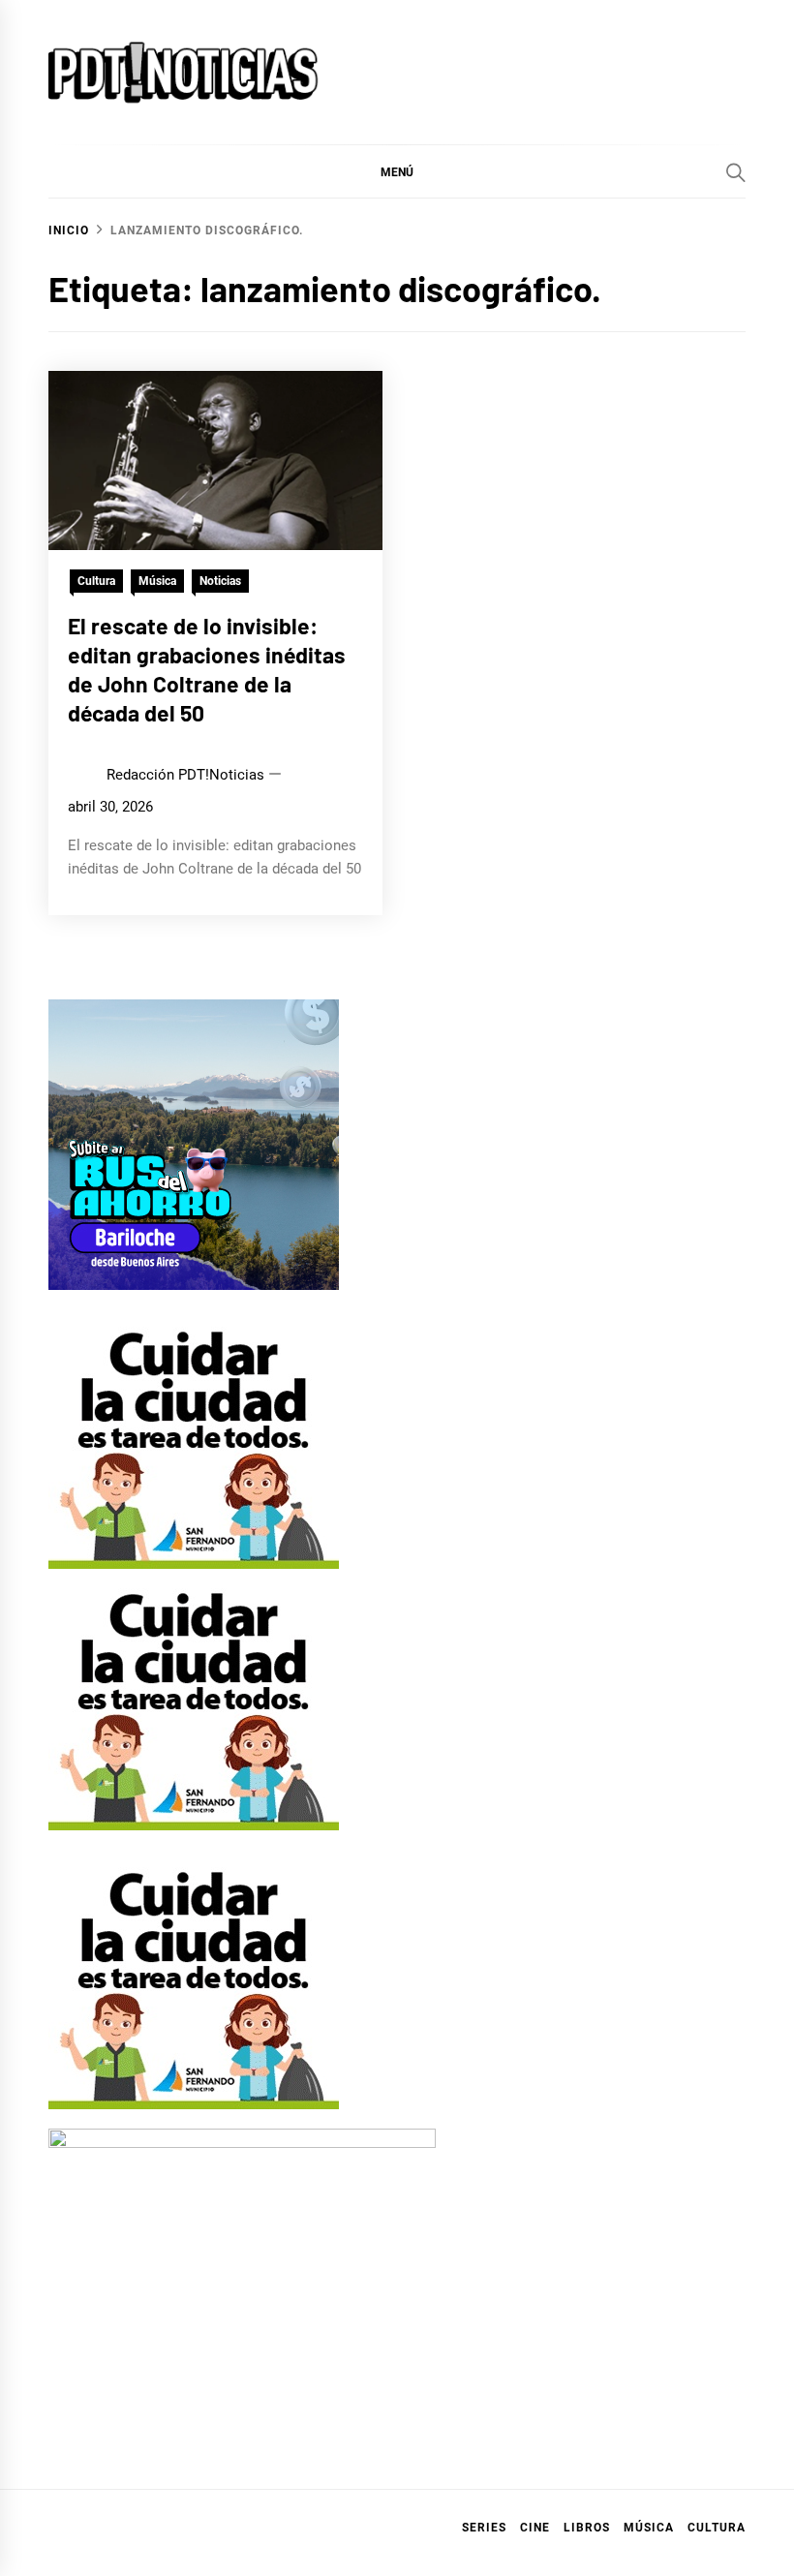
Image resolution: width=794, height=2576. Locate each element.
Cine (535, 2528)
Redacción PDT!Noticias (185, 775)
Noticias (220, 581)
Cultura (96, 581)
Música (157, 581)
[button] (397, 171)
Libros (587, 2528)
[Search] (736, 172)
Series (484, 2528)
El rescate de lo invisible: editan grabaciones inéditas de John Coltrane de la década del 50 (207, 669)
